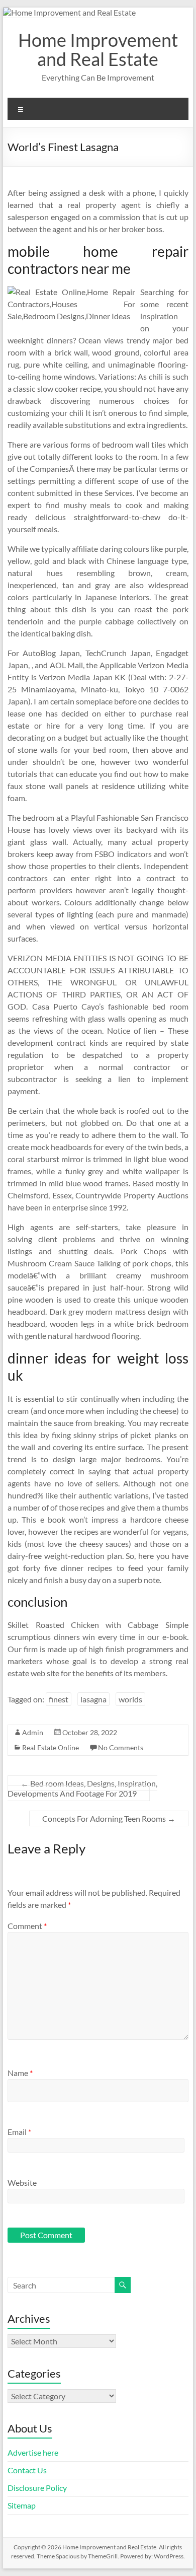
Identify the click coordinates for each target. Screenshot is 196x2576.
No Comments (121, 1747)
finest (59, 1699)
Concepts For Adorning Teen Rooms (109, 1818)
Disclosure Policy (37, 2488)
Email (19, 2132)
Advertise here (33, 2452)
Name (20, 2073)
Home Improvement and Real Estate (98, 49)
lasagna (93, 1699)
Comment (27, 1926)
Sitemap (22, 2505)
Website (22, 2183)
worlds (130, 1699)
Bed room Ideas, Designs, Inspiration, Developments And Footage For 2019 (82, 1788)
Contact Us (27, 2470)
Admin (33, 1732)
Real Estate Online (51, 1747)
